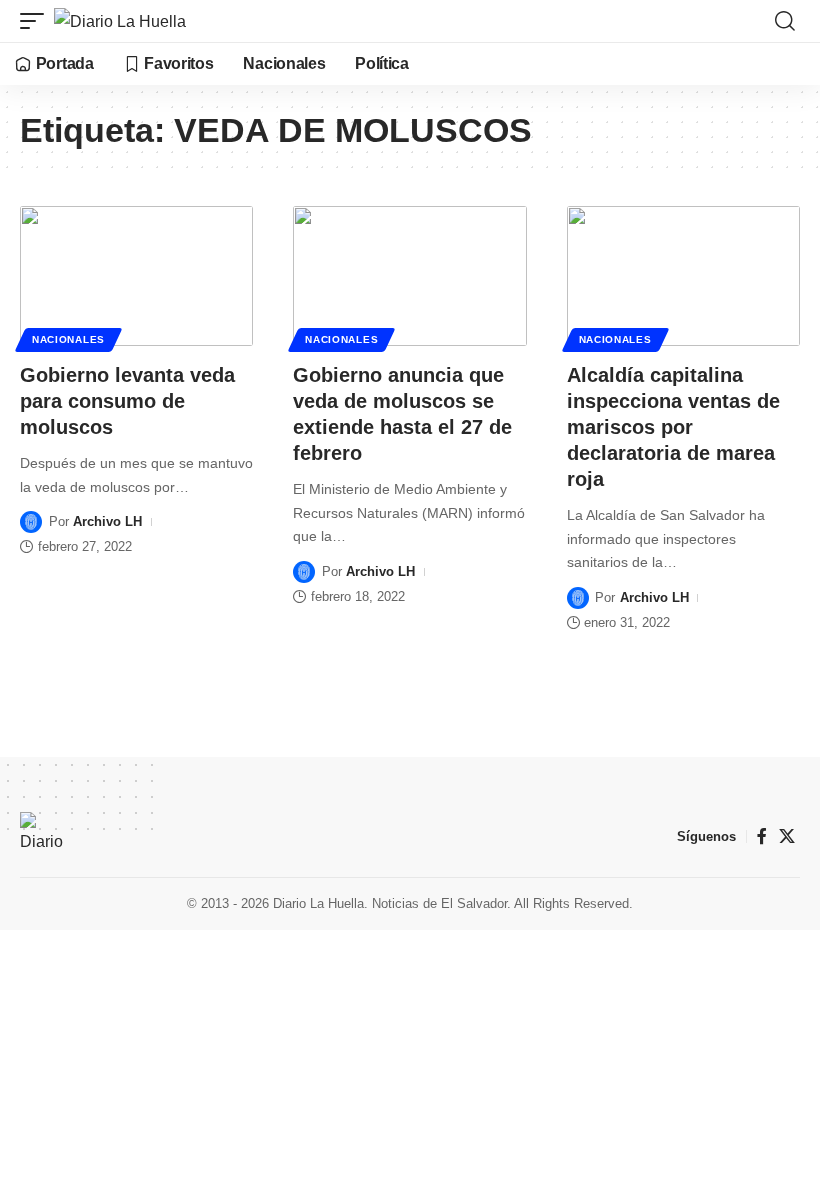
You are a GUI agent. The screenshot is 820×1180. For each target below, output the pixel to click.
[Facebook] (762, 836)
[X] (787, 836)
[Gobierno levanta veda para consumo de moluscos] (136, 276)
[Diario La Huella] (120, 21)
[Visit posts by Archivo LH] (31, 522)
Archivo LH (107, 521)
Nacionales (68, 339)
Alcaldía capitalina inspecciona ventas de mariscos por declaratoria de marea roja (673, 427)
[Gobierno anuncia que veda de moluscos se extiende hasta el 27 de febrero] (409, 276)
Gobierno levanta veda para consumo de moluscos (127, 401)
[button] (37, 21)
